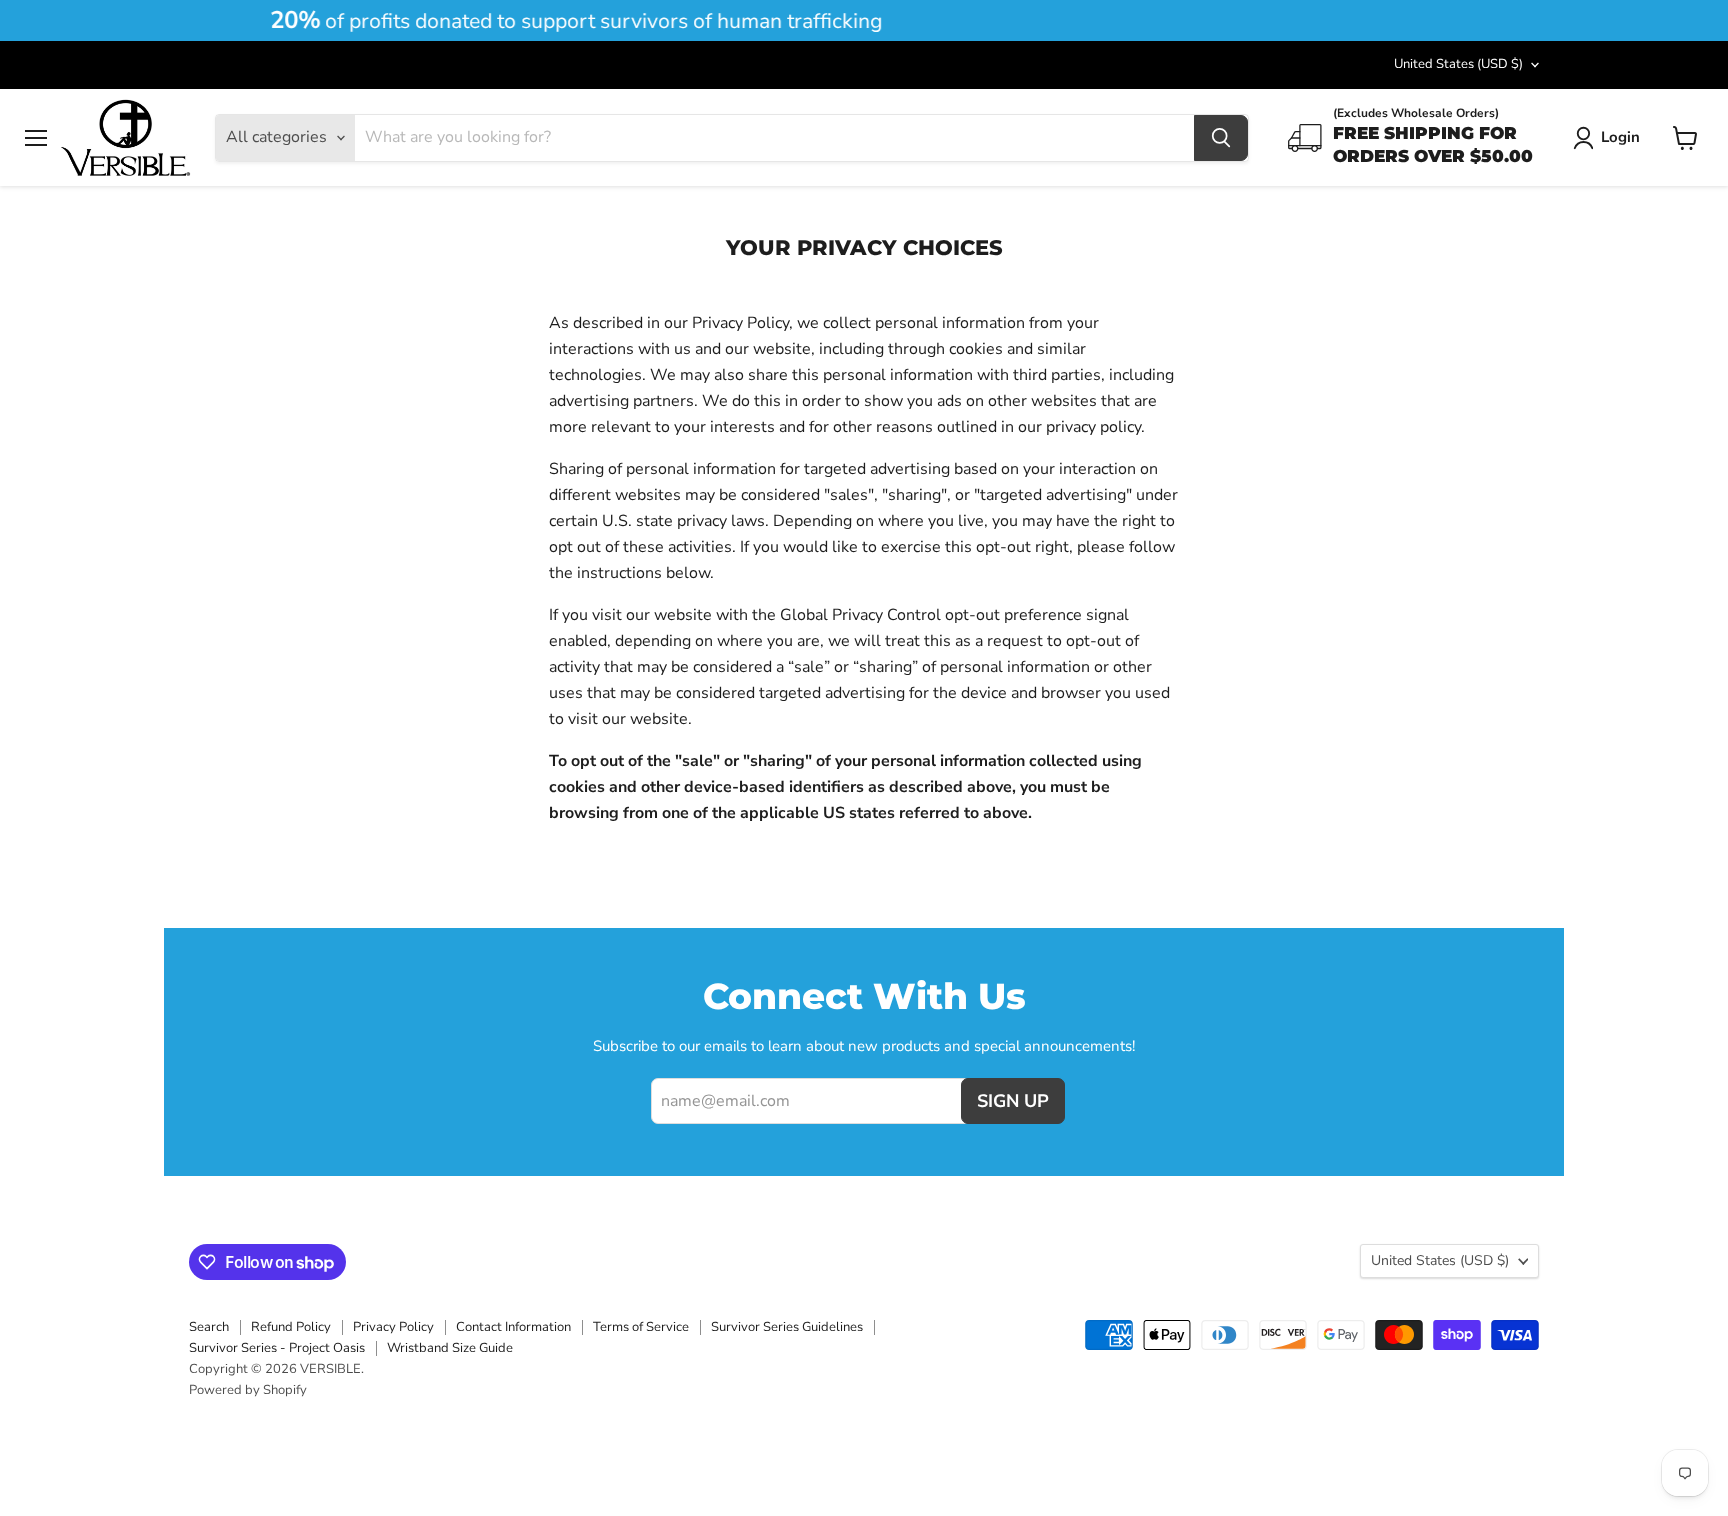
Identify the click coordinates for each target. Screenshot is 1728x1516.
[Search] (1221, 138)
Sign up (1013, 1101)
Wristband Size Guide (450, 1348)
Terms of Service (641, 1327)
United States (1458, 64)
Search (209, 1327)
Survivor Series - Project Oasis (277, 1348)
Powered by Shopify (248, 1390)
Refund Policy (291, 1327)
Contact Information (513, 1327)
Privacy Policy (393, 1327)
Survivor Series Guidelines (787, 1327)
